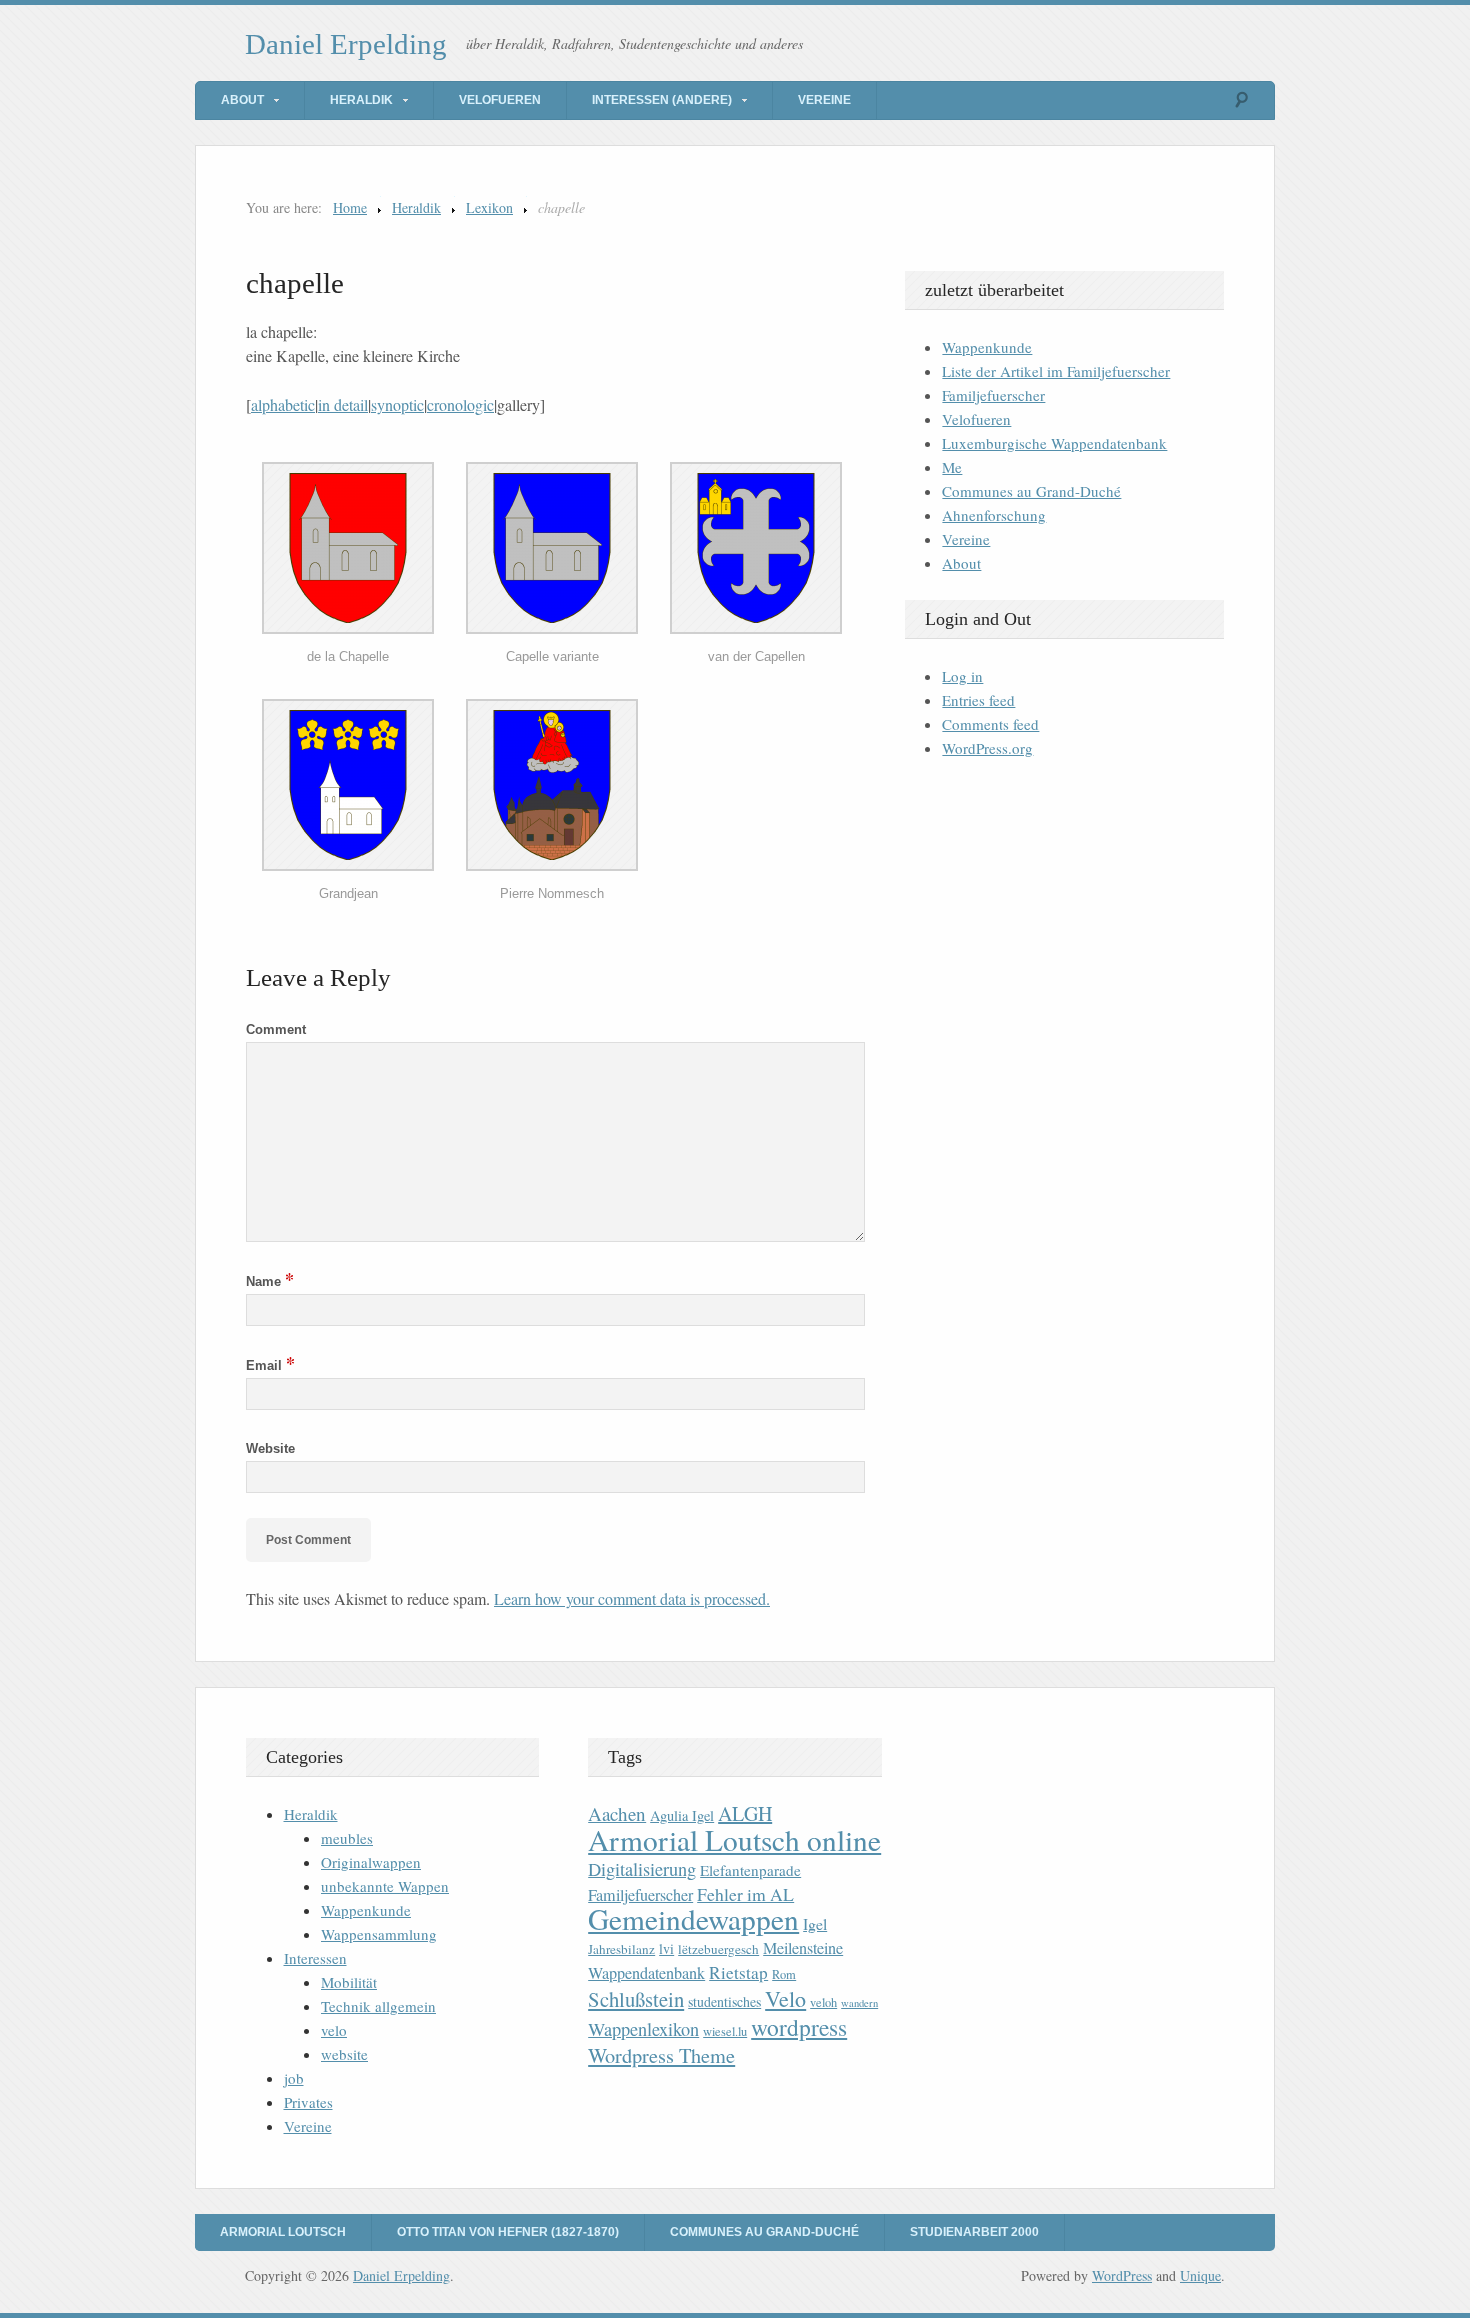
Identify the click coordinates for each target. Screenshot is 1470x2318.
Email (270, 1365)
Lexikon (489, 207)
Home (350, 207)
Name (270, 1281)
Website (270, 1448)
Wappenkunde (987, 347)
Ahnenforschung (994, 515)
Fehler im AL (745, 1894)
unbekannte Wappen (385, 1886)
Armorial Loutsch (283, 2232)
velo (334, 2030)
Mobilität (349, 1982)
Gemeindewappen (693, 1918)
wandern (859, 2003)
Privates (308, 2102)
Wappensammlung (379, 1934)
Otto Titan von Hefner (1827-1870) (508, 2232)
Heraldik (361, 100)
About (242, 100)
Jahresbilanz (621, 1949)
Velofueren (500, 100)
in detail (343, 404)
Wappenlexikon (643, 2029)
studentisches (724, 2001)
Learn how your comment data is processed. (632, 1598)
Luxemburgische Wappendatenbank (1054, 443)
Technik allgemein (378, 2006)
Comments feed (990, 724)
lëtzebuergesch (718, 1949)
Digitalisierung (642, 1869)
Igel (815, 1923)
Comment (276, 1029)
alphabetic (283, 404)
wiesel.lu (725, 2031)
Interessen (315, 1958)
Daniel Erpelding (346, 44)
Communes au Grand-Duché (1031, 491)
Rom (784, 1974)
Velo (785, 1998)
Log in (962, 676)
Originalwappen (371, 1862)
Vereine (824, 100)
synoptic (397, 404)
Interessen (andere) (662, 100)
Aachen (617, 1813)
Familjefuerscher (993, 395)
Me (952, 467)
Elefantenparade (750, 1870)
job (294, 2078)
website (344, 2054)
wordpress (799, 2027)
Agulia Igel (682, 1815)
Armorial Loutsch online (734, 1839)
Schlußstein (636, 1999)
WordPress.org (987, 748)
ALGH (745, 1813)
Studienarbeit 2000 (974, 2232)
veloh (823, 2002)
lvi (666, 1948)
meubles (347, 1838)
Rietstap (738, 1972)
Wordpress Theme (661, 2055)
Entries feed (978, 700)
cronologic (460, 404)
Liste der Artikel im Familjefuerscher (1056, 371)
